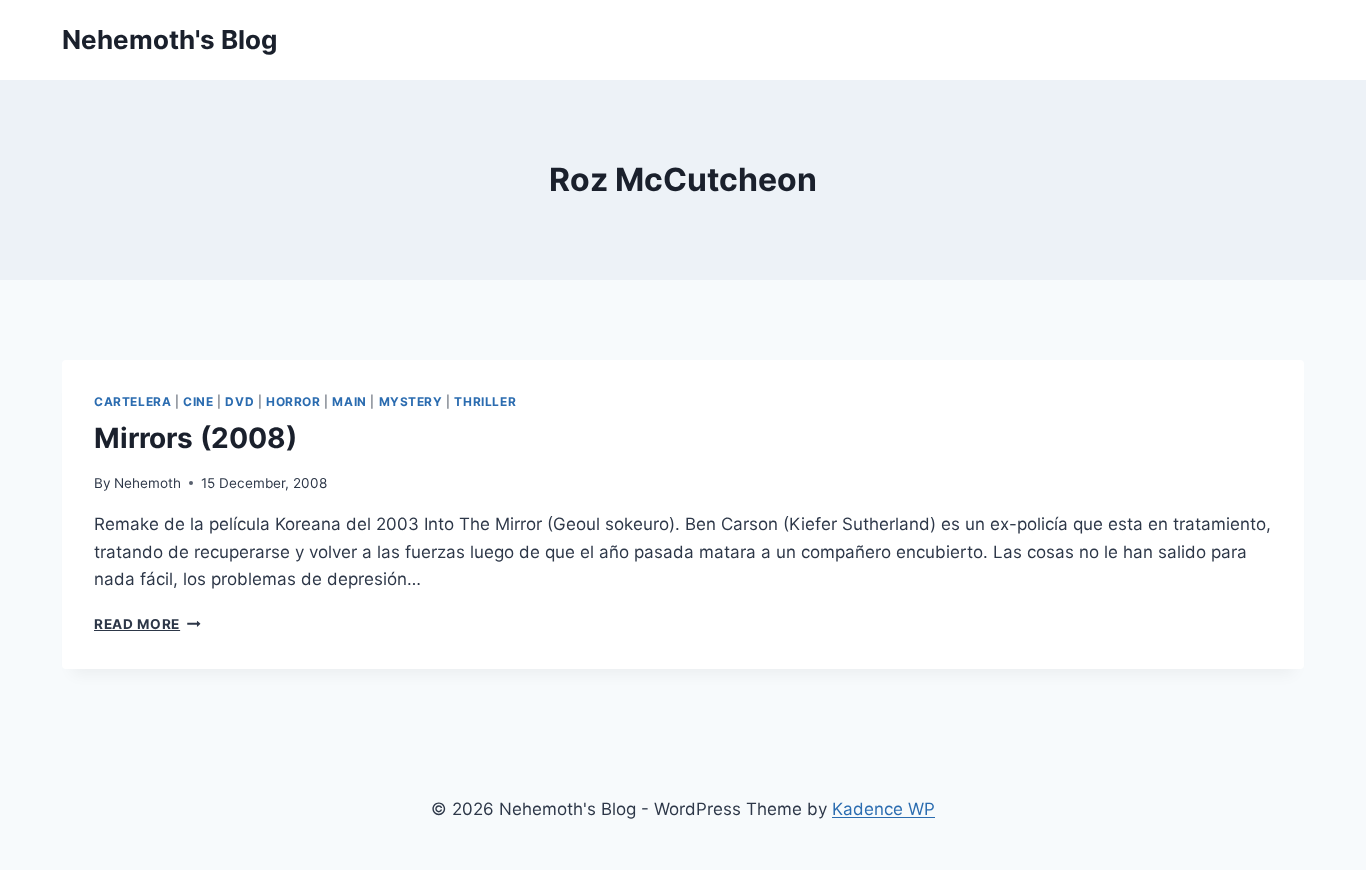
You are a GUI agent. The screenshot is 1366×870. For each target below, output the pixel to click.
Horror (293, 401)
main (349, 401)
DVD (239, 401)
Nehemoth (147, 483)
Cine (198, 401)
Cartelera (132, 401)
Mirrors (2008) (195, 438)
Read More (147, 624)
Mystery (411, 401)
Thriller (485, 401)
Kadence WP (883, 809)
